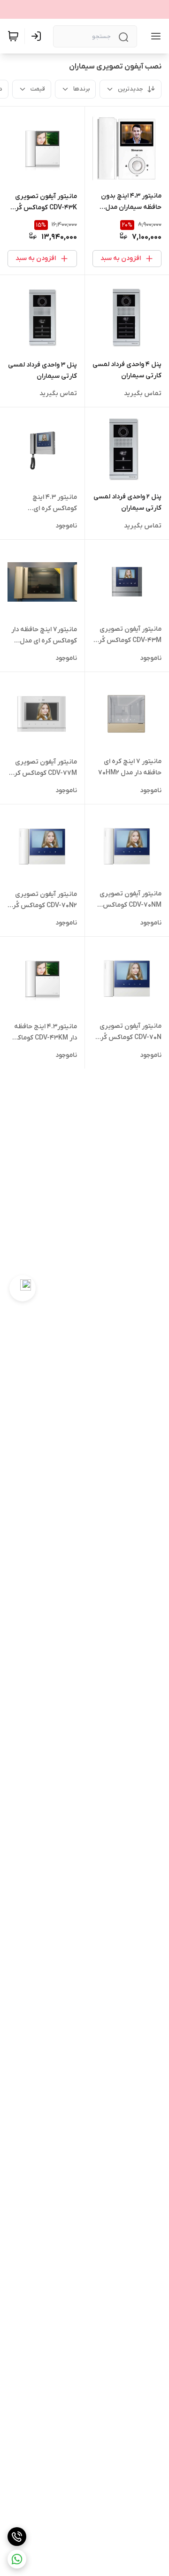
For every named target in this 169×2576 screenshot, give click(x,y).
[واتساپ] (17, 2559)
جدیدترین (131, 89)
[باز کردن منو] (154, 36)
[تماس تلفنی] (17, 2537)
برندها (81, 89)
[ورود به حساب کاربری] (38, 36)
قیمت (38, 89)
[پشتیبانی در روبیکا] (23, 1288)
